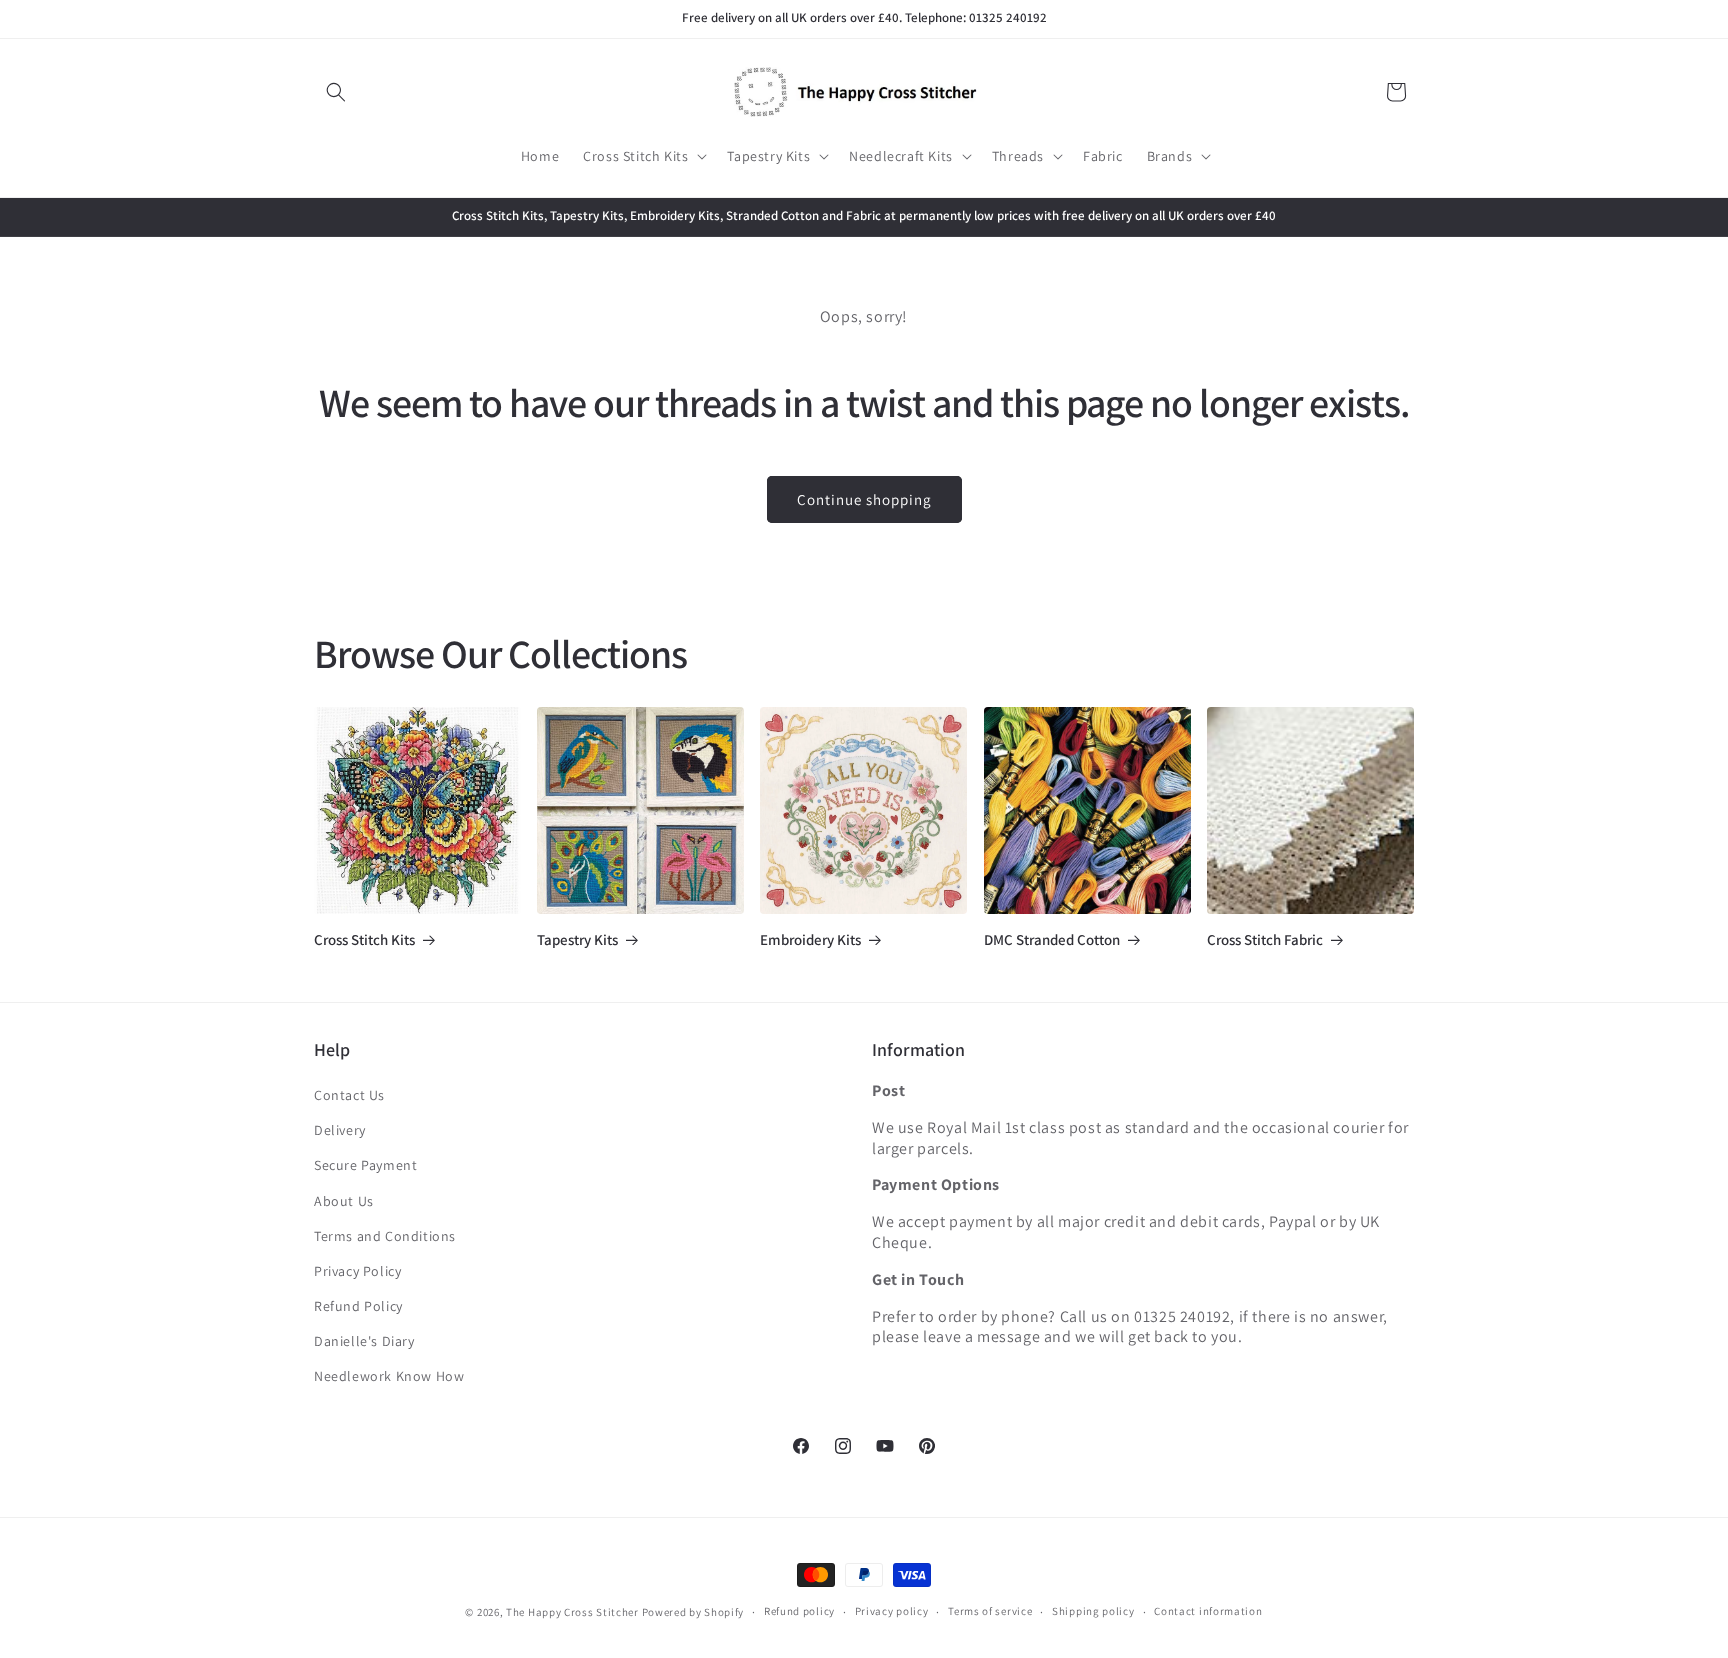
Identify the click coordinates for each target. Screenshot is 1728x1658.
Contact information (1208, 1611)
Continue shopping (864, 499)
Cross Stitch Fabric (1265, 940)
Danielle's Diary (364, 1341)
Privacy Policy (357, 1271)
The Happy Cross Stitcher (572, 1612)
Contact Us (349, 1095)
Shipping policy (1093, 1611)
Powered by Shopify (693, 1612)
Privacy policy (892, 1611)
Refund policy (799, 1611)
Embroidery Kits (810, 940)
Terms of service (990, 1611)
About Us (344, 1201)
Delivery (340, 1130)
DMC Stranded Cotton (1052, 940)
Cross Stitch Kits (364, 940)
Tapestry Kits (577, 940)
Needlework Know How (389, 1376)
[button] (336, 92)
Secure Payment (365, 1165)
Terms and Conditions (385, 1236)
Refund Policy (358, 1306)
